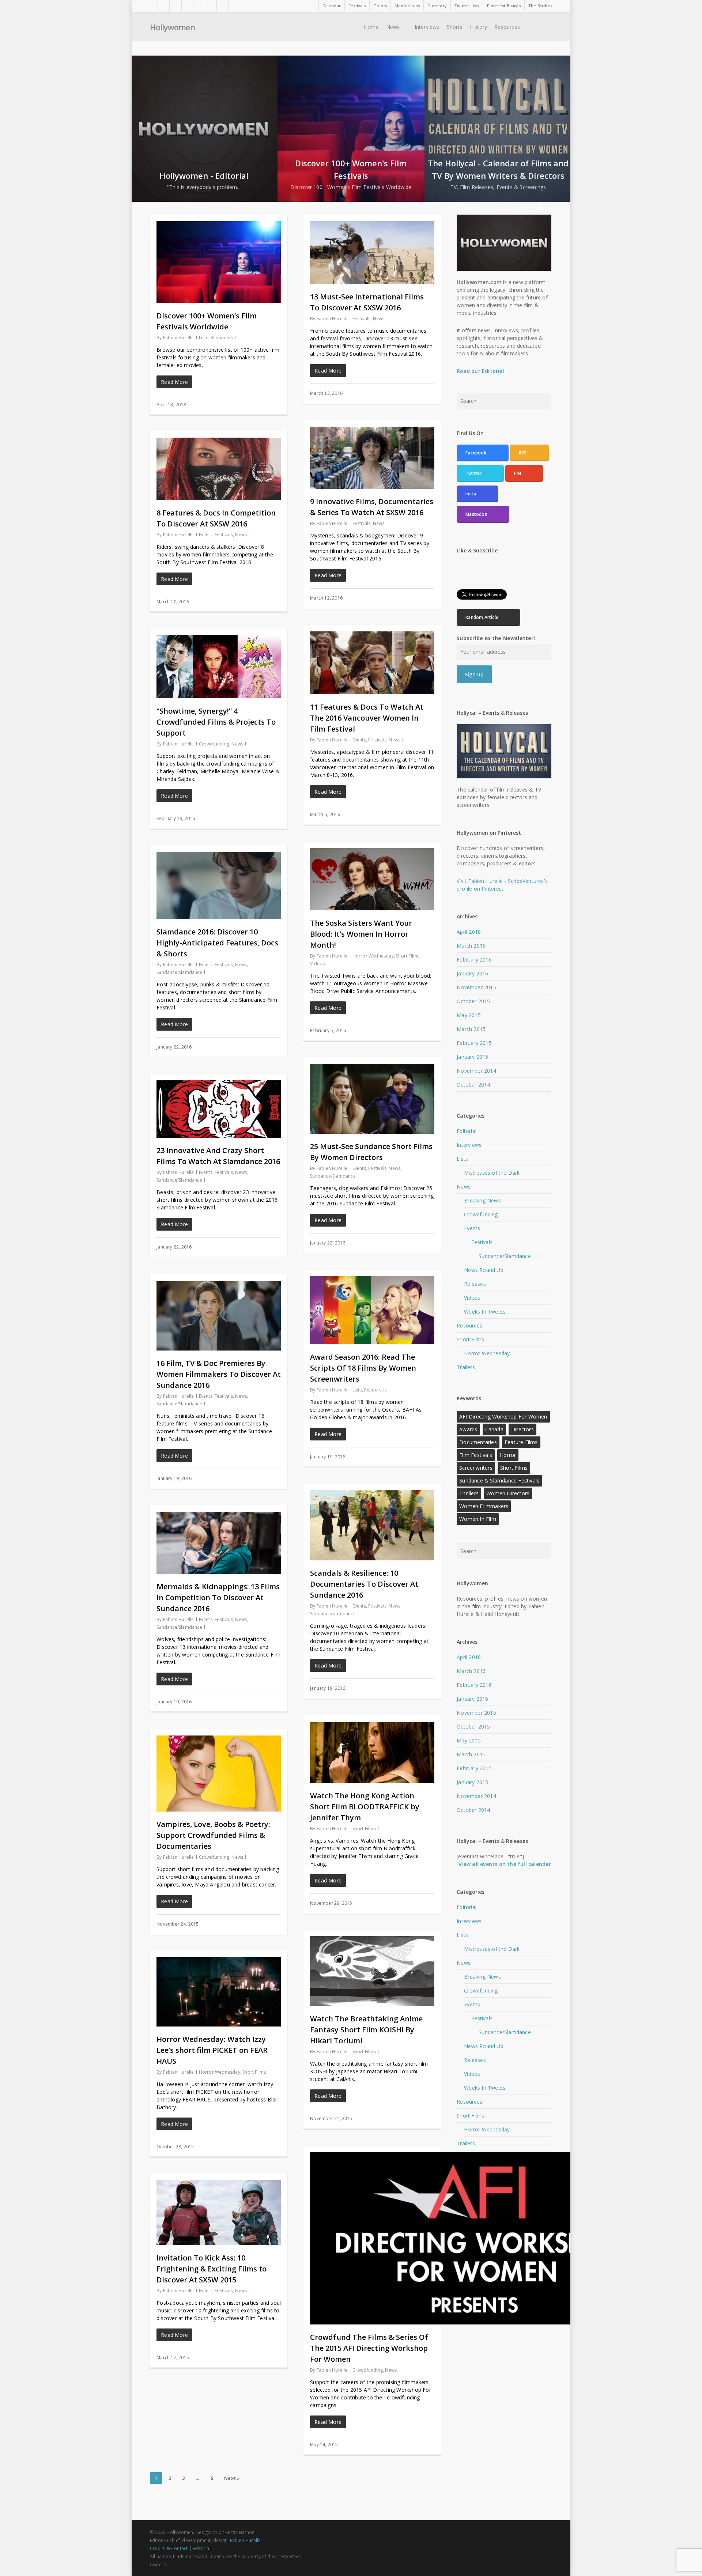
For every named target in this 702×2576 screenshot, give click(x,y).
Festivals (362, 319)
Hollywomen (172, 27)
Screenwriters (476, 1468)
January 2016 (472, 973)
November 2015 (476, 987)
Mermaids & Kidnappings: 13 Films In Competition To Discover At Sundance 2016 (218, 1597)
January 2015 (472, 1057)
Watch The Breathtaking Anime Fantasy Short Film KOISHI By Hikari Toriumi (366, 2030)
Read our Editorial (481, 371)
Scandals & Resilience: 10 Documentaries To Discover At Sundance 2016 (364, 1584)
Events (206, 535)
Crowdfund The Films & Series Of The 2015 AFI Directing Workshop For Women (369, 2348)
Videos (317, 964)
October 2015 (473, 1001)
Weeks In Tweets (485, 1312)
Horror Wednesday (373, 956)
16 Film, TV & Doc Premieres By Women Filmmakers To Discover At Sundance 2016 (219, 1374)
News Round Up (484, 1270)
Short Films (408, 956)
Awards (468, 1429)
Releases (475, 1284)
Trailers (466, 1367)
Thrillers (469, 1493)
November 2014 (476, 1071)
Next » (232, 2478)
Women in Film (478, 1519)
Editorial (467, 1131)
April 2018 (469, 932)
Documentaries (478, 1442)
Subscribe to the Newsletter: (496, 638)
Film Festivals (476, 1455)
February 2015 (474, 1043)
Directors (522, 1429)
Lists (204, 338)
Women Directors (508, 1493)
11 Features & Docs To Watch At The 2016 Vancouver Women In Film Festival (367, 718)
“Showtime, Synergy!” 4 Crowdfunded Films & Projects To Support (216, 722)
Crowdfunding (214, 744)
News (379, 319)
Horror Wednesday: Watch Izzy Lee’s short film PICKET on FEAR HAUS (212, 2050)
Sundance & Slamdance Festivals (499, 1480)
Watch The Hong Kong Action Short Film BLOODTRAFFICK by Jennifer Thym (365, 1807)
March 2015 (471, 1029)
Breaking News (482, 1200)
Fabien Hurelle (179, 338)
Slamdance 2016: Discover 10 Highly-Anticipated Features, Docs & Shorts (217, 943)
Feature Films (521, 1442)
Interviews (469, 1145)
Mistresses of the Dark (492, 1173)
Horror (508, 1455)
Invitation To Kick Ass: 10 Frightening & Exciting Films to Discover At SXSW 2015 (212, 2269)
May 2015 (469, 1015)
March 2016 (471, 946)
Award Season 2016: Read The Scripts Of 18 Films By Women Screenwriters (363, 1368)
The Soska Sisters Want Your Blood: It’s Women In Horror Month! (361, 934)
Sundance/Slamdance (179, 972)
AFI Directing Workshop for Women (503, 1417)
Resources (222, 338)
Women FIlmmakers (484, 1506)
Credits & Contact (169, 2548)
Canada (494, 1429)
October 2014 (473, 1085)
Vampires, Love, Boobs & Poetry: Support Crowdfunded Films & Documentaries (213, 1835)
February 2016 (474, 960)
